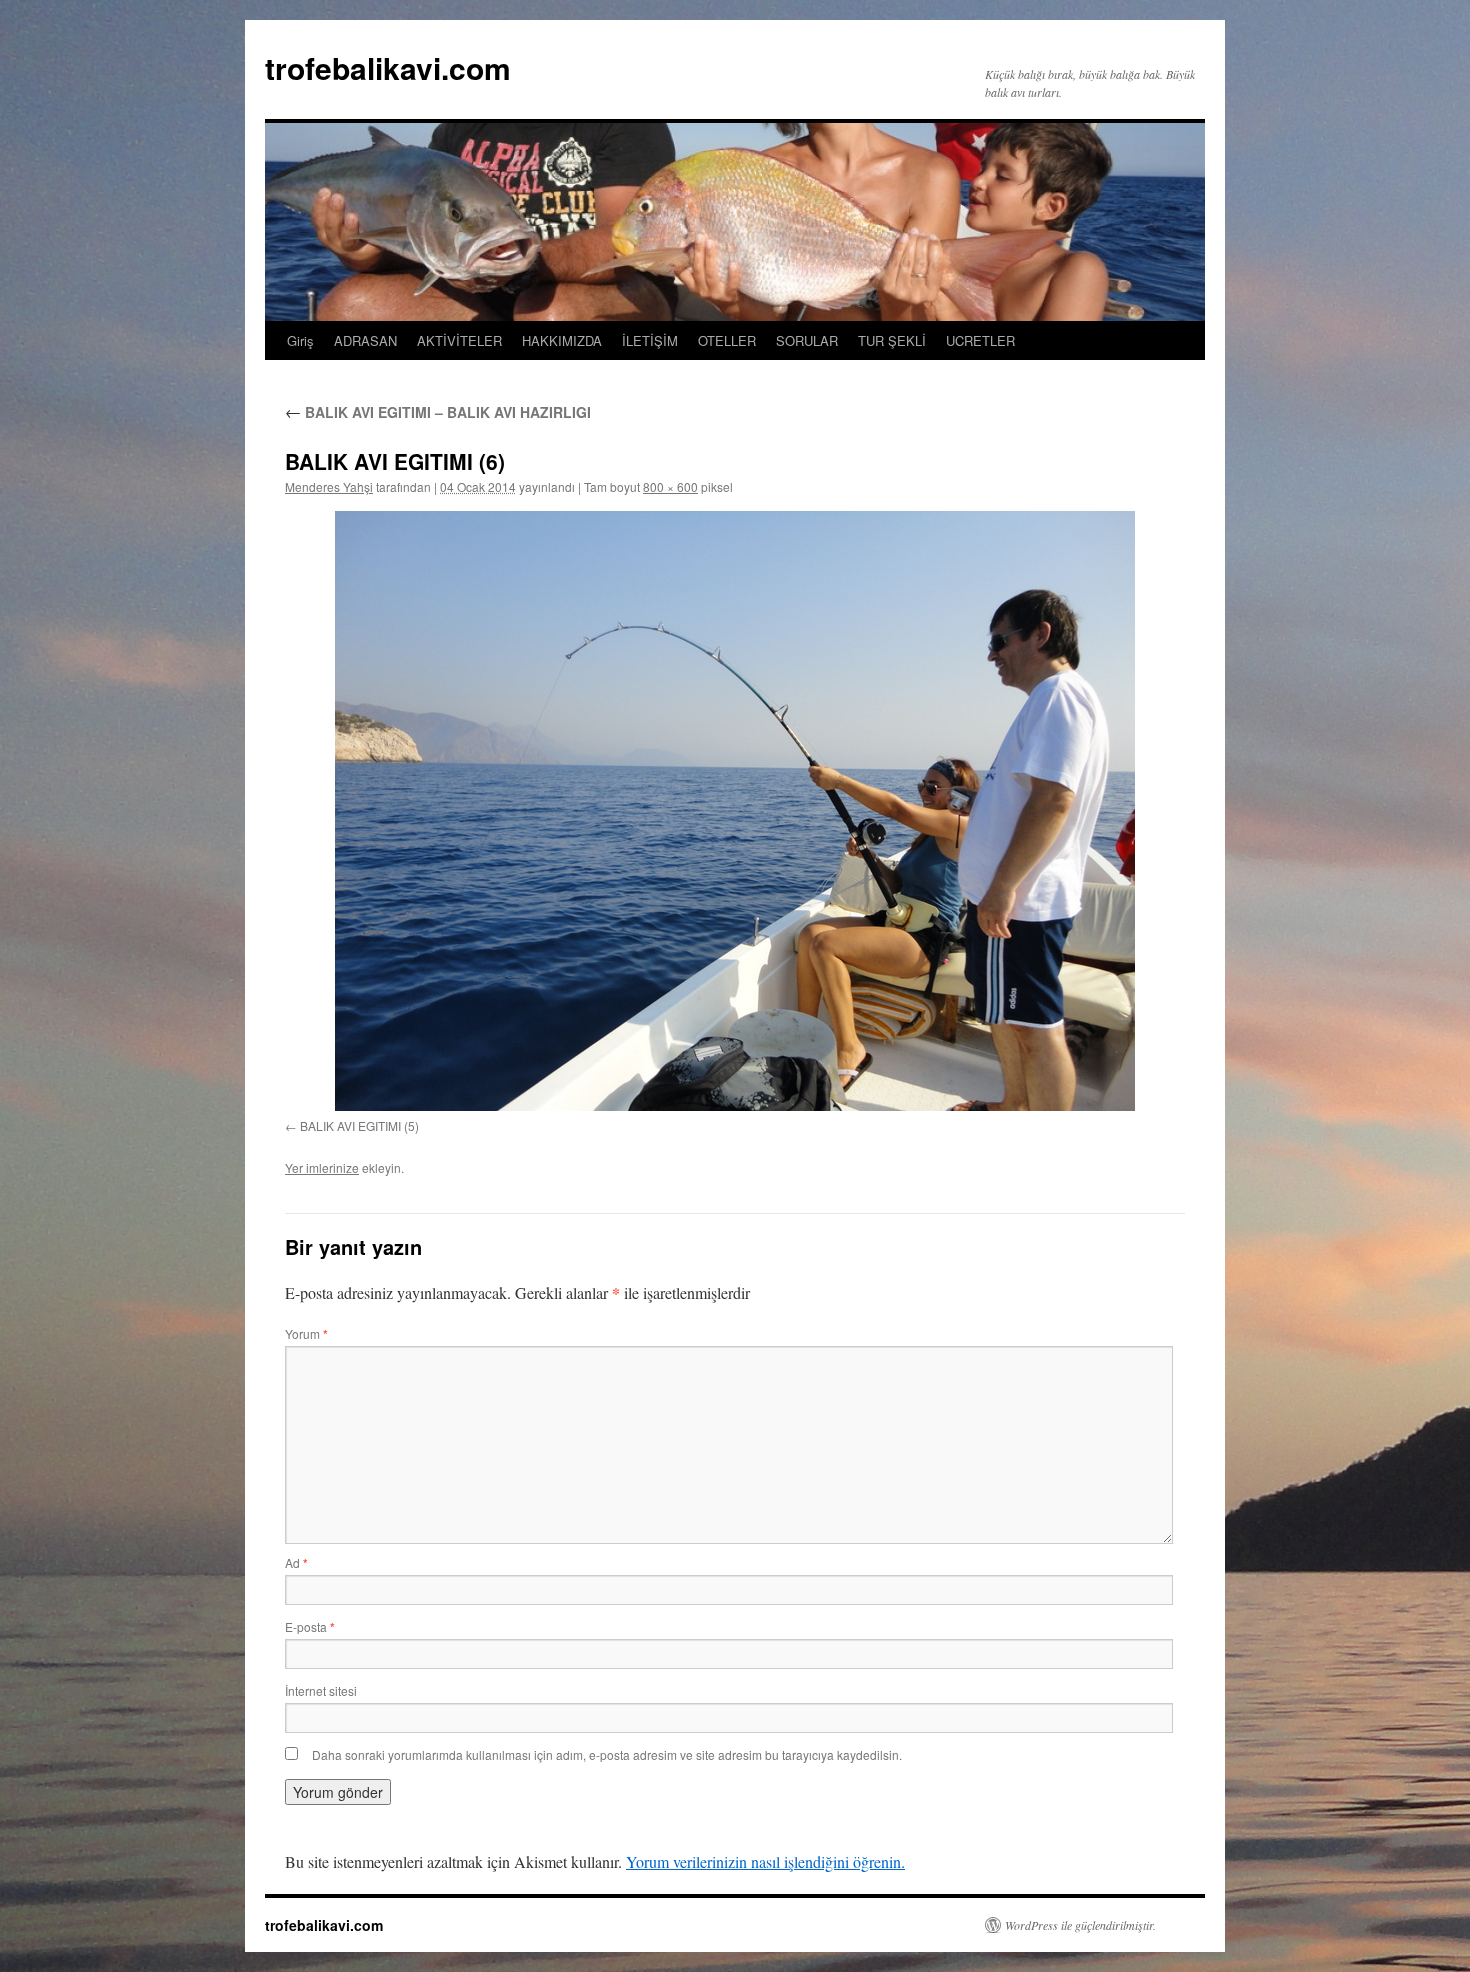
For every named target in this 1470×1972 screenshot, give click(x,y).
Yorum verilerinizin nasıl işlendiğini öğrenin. (765, 1861)
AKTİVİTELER (459, 340)
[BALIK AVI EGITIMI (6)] (735, 811)
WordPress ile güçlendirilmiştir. (1080, 1925)
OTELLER (727, 340)
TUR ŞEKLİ (892, 340)
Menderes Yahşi (329, 486)
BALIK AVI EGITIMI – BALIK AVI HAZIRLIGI (438, 412)
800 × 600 (670, 486)
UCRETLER (980, 340)
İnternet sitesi (321, 1690)
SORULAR (807, 340)
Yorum (306, 1333)
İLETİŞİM (650, 340)
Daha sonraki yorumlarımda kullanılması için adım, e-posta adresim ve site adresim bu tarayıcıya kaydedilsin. (607, 1754)
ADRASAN (365, 340)
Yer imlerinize (322, 1167)
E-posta (310, 1626)
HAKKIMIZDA (562, 340)
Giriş (300, 340)
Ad (296, 1562)
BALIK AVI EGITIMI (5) (359, 1125)
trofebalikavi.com (388, 67)
